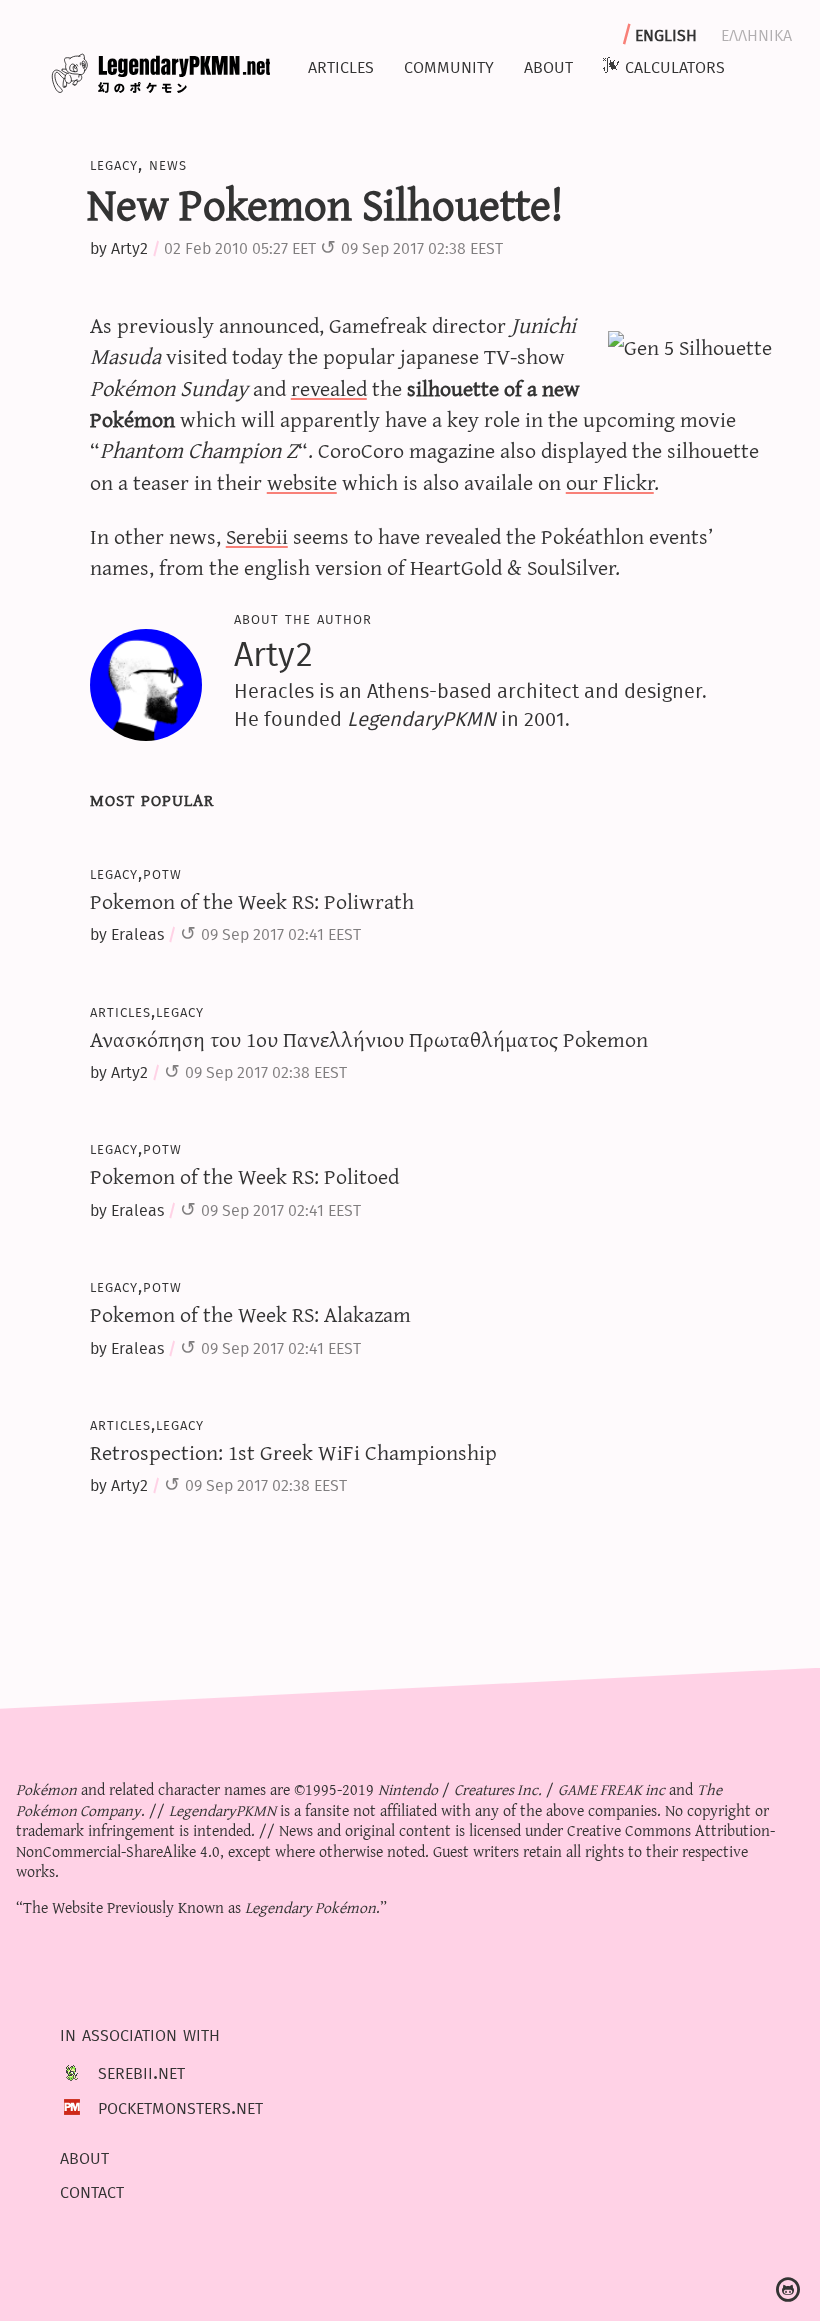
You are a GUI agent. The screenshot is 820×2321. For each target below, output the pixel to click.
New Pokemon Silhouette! (325, 202)
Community (449, 65)
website (302, 481)
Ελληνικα (756, 33)
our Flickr (610, 481)
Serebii (257, 535)
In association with (140, 2033)
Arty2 (129, 248)
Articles (341, 65)
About (548, 65)
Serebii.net (141, 2072)
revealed (329, 387)
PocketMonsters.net (180, 2106)
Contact (92, 2191)
